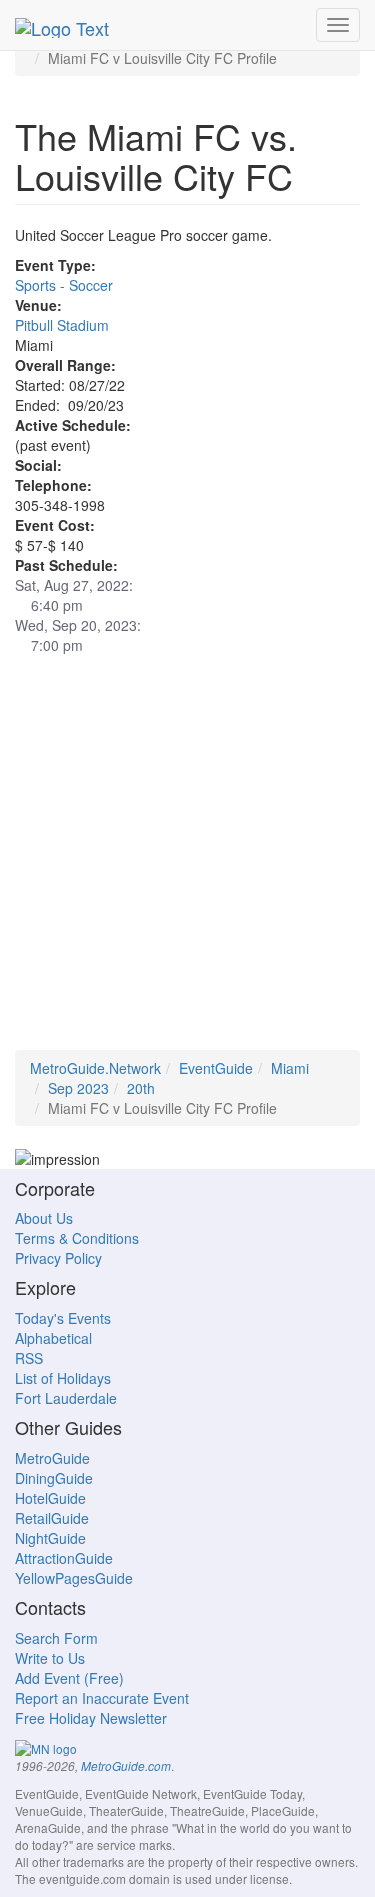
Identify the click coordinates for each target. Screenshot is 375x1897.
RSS (29, 1358)
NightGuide (50, 1538)
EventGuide (216, 1068)
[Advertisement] (187, 862)
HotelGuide (50, 1498)
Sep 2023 (78, 1088)
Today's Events (63, 1318)
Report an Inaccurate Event (102, 1698)
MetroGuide (52, 1458)
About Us (44, 1218)
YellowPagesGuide (74, 1578)
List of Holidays (63, 1378)
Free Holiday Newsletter (91, 1718)
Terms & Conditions (77, 1238)
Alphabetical (53, 1338)
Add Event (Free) (69, 1678)
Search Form (56, 1638)
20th (141, 1088)
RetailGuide (52, 1518)
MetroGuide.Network (95, 1068)
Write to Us (50, 1658)
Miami (290, 1068)
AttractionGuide (64, 1558)
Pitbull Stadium (62, 325)
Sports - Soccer (64, 285)
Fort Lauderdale (66, 1398)
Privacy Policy (58, 1258)
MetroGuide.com (126, 1766)
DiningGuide (54, 1478)
